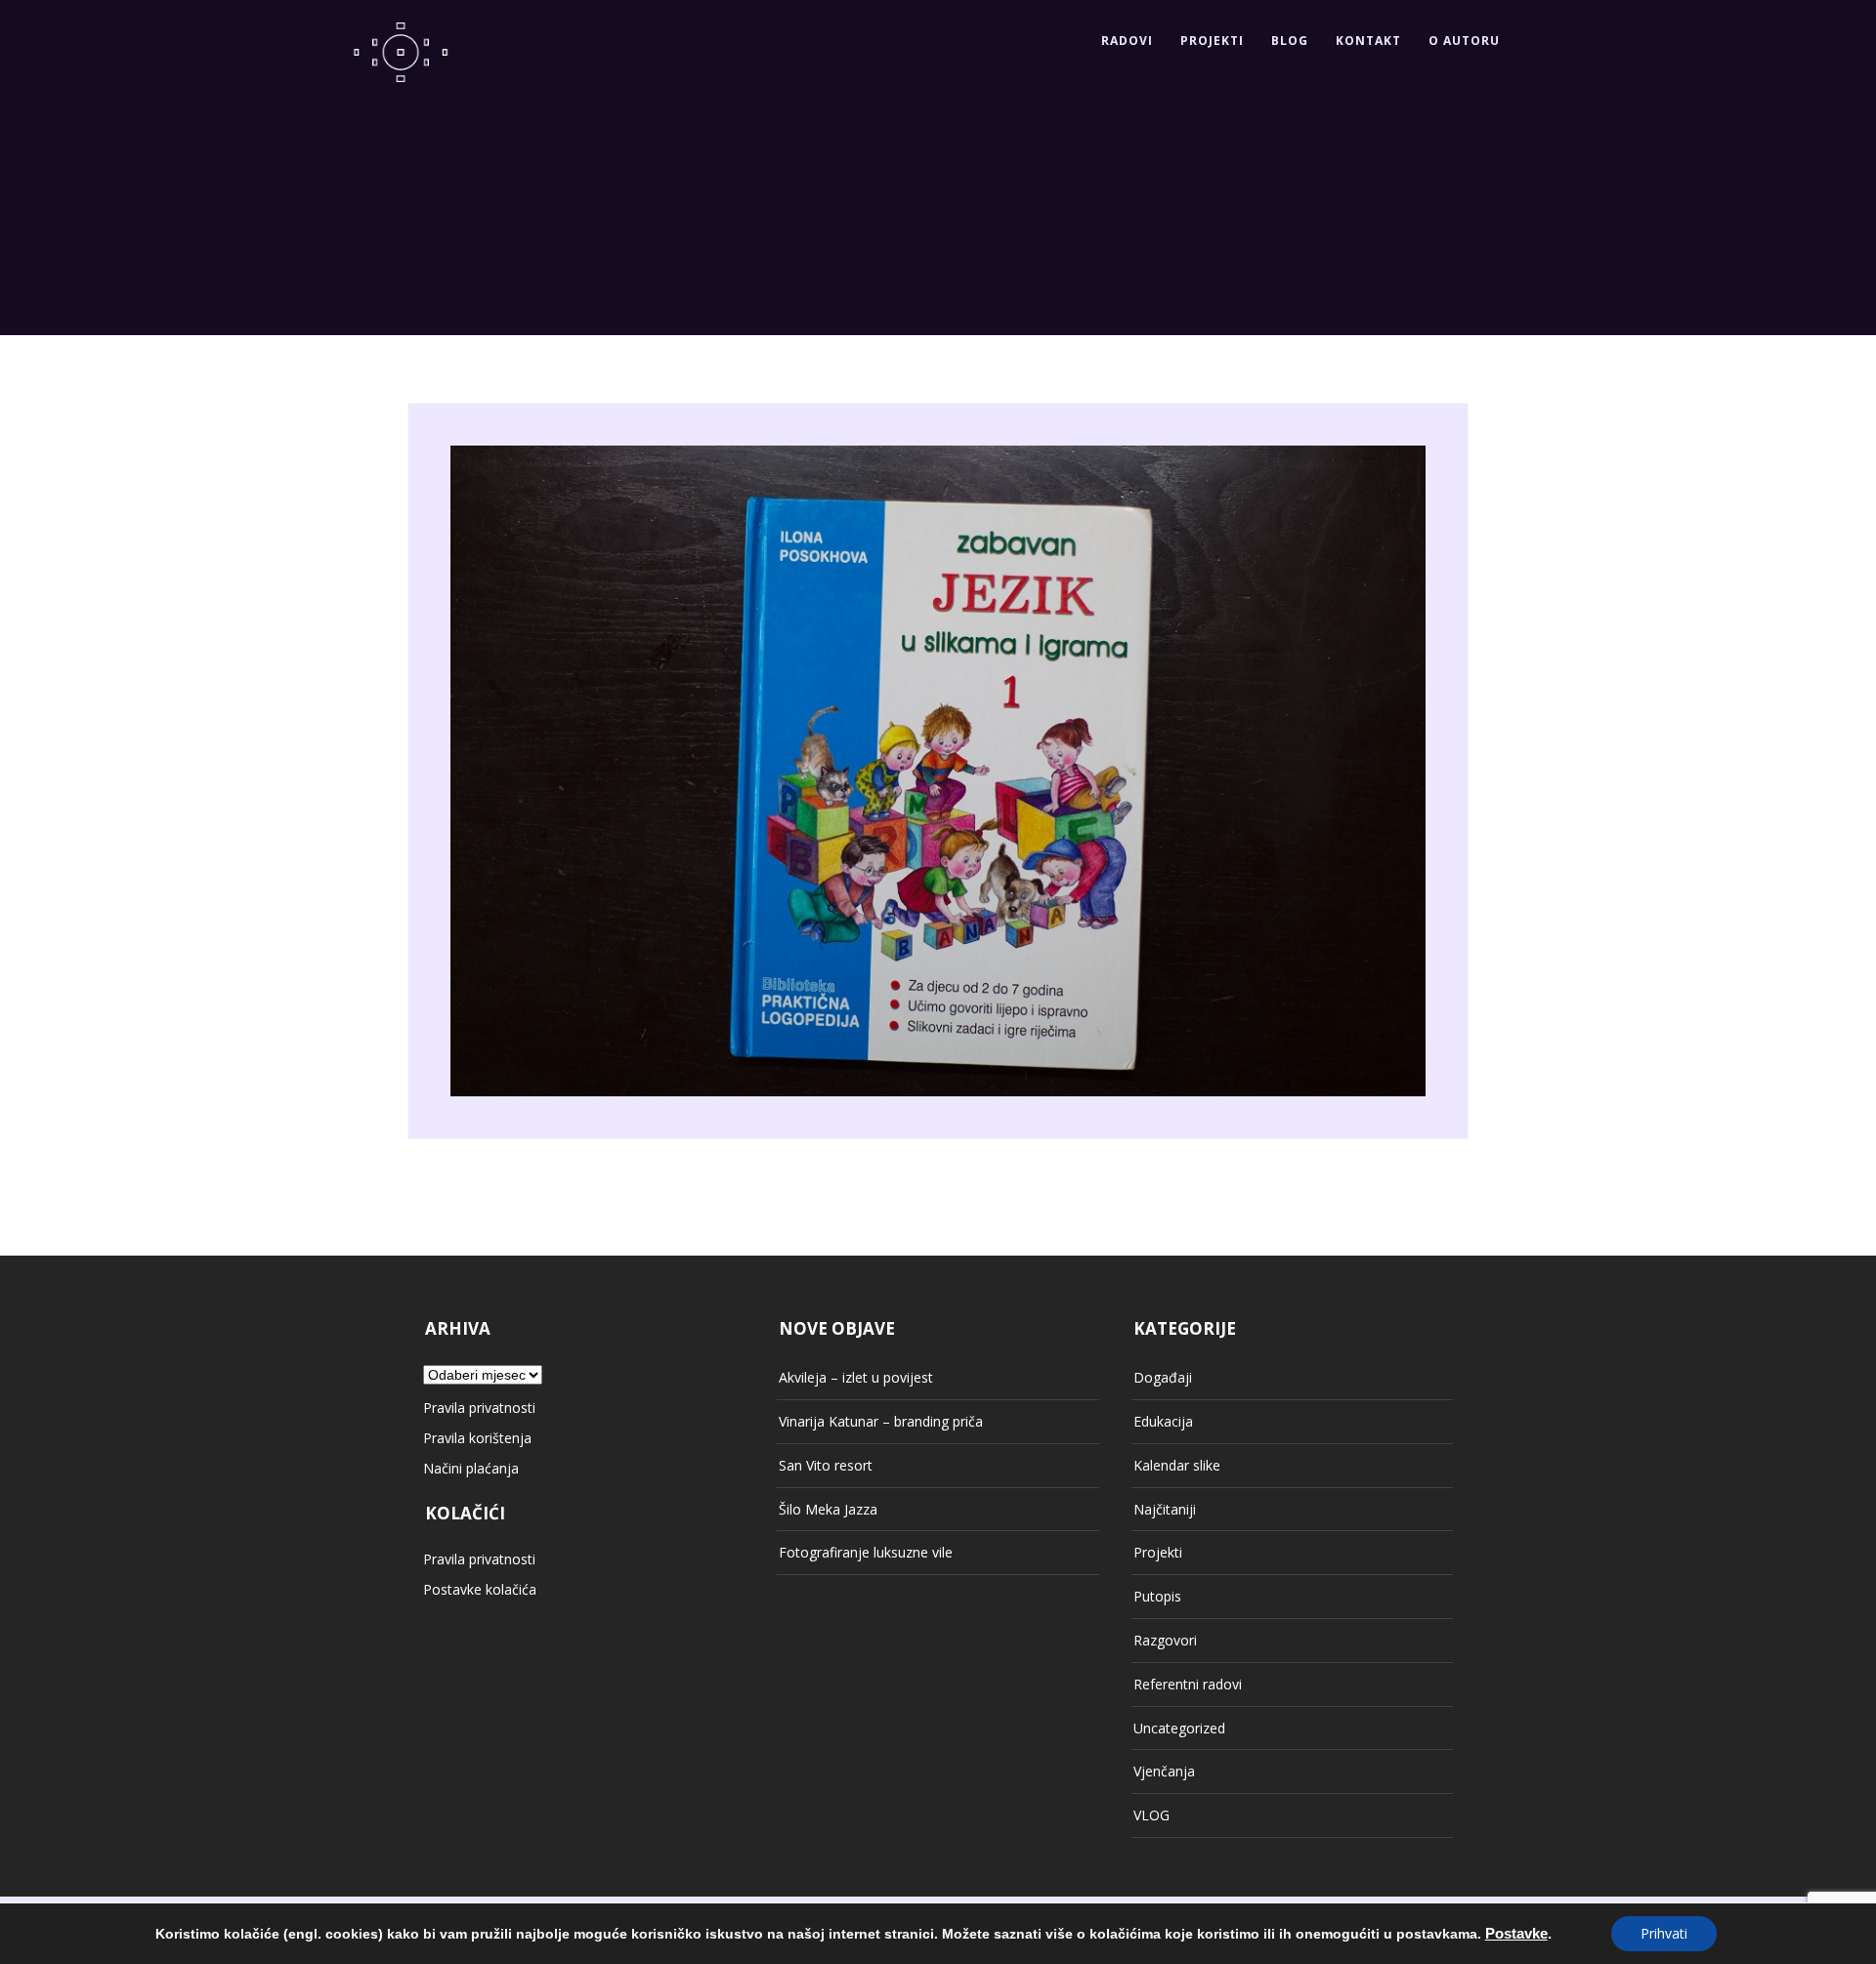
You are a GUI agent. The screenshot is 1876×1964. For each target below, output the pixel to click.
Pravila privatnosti (479, 1408)
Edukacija (1163, 1421)
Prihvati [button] (1664, 1933)
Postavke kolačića (480, 1589)
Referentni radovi (1188, 1684)
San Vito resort (826, 1465)
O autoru (1464, 41)
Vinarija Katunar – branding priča (881, 1421)
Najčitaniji (1165, 1509)
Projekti (1212, 41)
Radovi (1127, 41)
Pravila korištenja (477, 1438)
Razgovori (1165, 1640)
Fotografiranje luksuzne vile (866, 1552)
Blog (1290, 41)
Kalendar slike (1177, 1465)
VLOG (1151, 1815)
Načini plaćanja (471, 1468)
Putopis (1157, 1596)
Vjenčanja (1164, 1771)
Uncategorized (1179, 1728)
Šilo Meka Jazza (828, 1509)
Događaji (1163, 1377)
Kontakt (1368, 41)
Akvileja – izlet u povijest (856, 1377)
